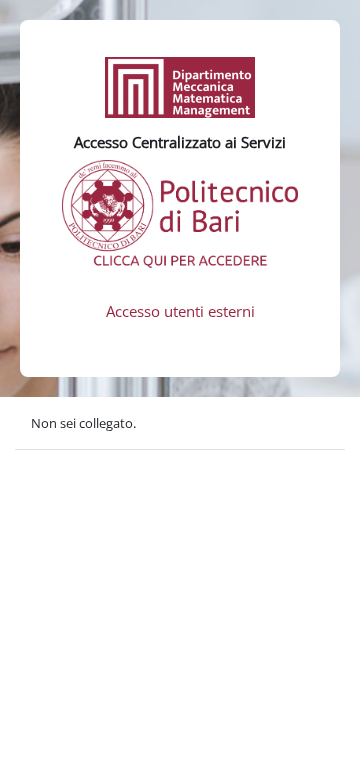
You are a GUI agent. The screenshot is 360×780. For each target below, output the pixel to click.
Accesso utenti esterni (180, 311)
